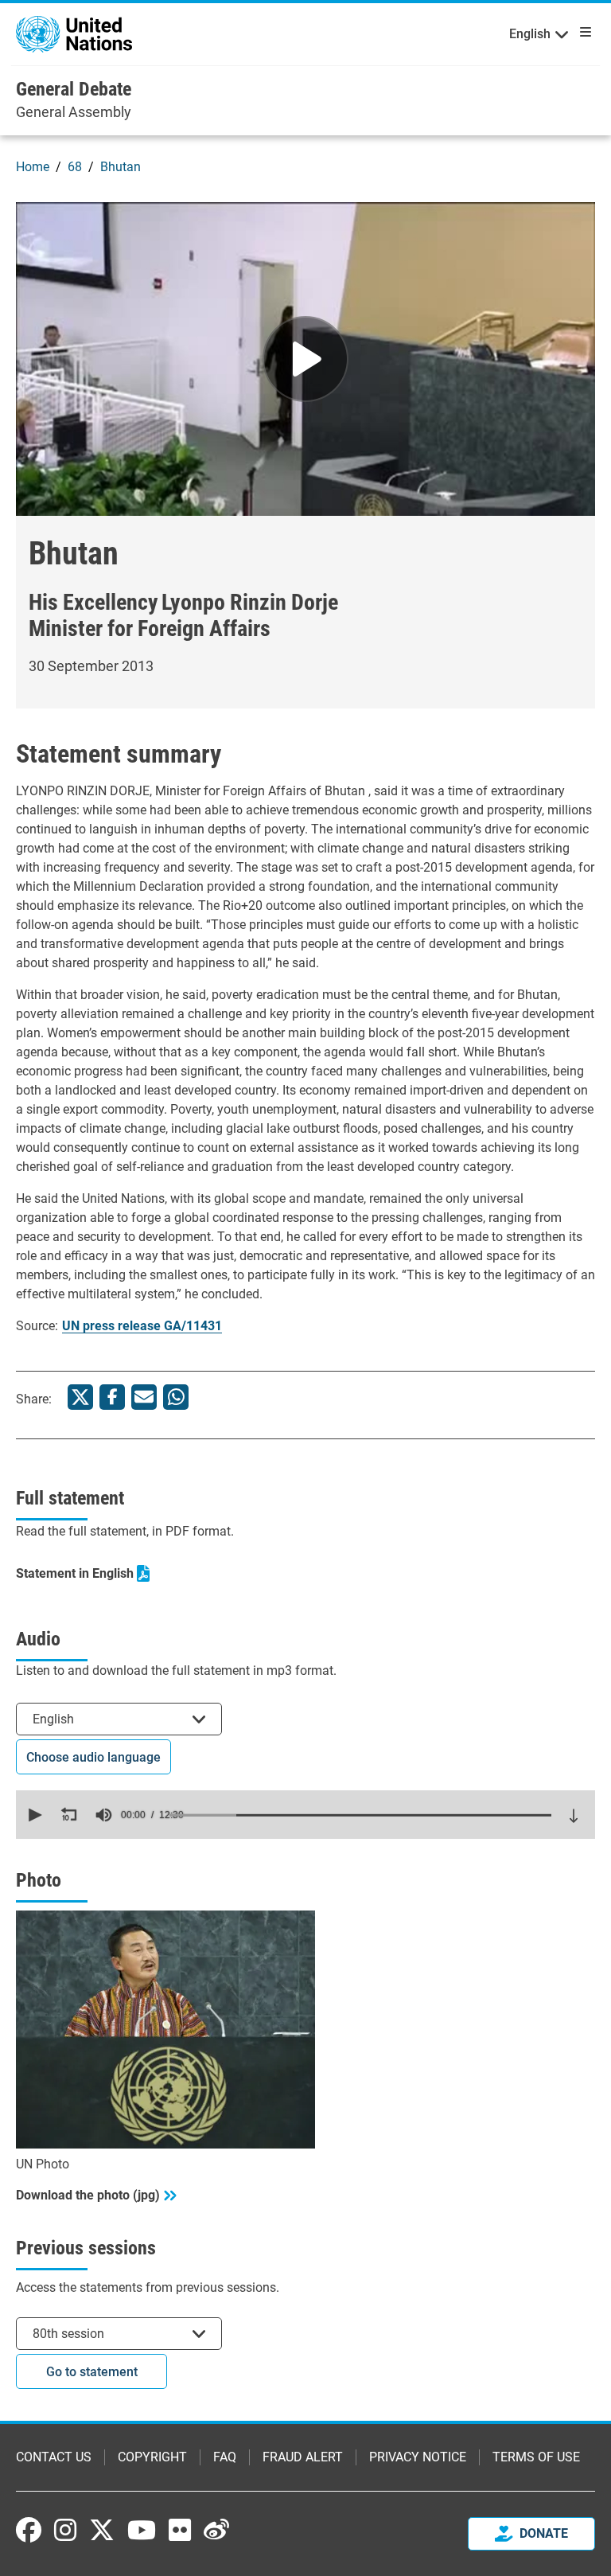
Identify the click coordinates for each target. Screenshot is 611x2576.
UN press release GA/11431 (142, 1326)
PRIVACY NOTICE (418, 2457)
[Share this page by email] (144, 1397)
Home (33, 167)
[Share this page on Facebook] (112, 1397)
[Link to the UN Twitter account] (102, 2531)
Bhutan (121, 167)
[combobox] (119, 1719)
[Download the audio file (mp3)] (574, 1816)
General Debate (74, 89)
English (530, 34)
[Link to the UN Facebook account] (29, 2530)
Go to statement (92, 2372)
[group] (103, 1815)
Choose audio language (93, 1757)
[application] (305, 1815)
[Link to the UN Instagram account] (65, 2530)
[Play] (305, 359)
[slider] (360, 1815)
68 (75, 167)
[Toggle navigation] (582, 32)
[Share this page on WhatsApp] (176, 1397)
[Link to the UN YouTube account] (142, 2530)
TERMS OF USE (536, 2457)
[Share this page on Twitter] (80, 1397)
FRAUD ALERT (303, 2457)
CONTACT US (54, 2457)
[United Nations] (74, 33)
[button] (33, 1815)
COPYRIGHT (152, 2457)
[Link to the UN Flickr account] (180, 2530)
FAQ (225, 2457)
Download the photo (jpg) (88, 2195)
